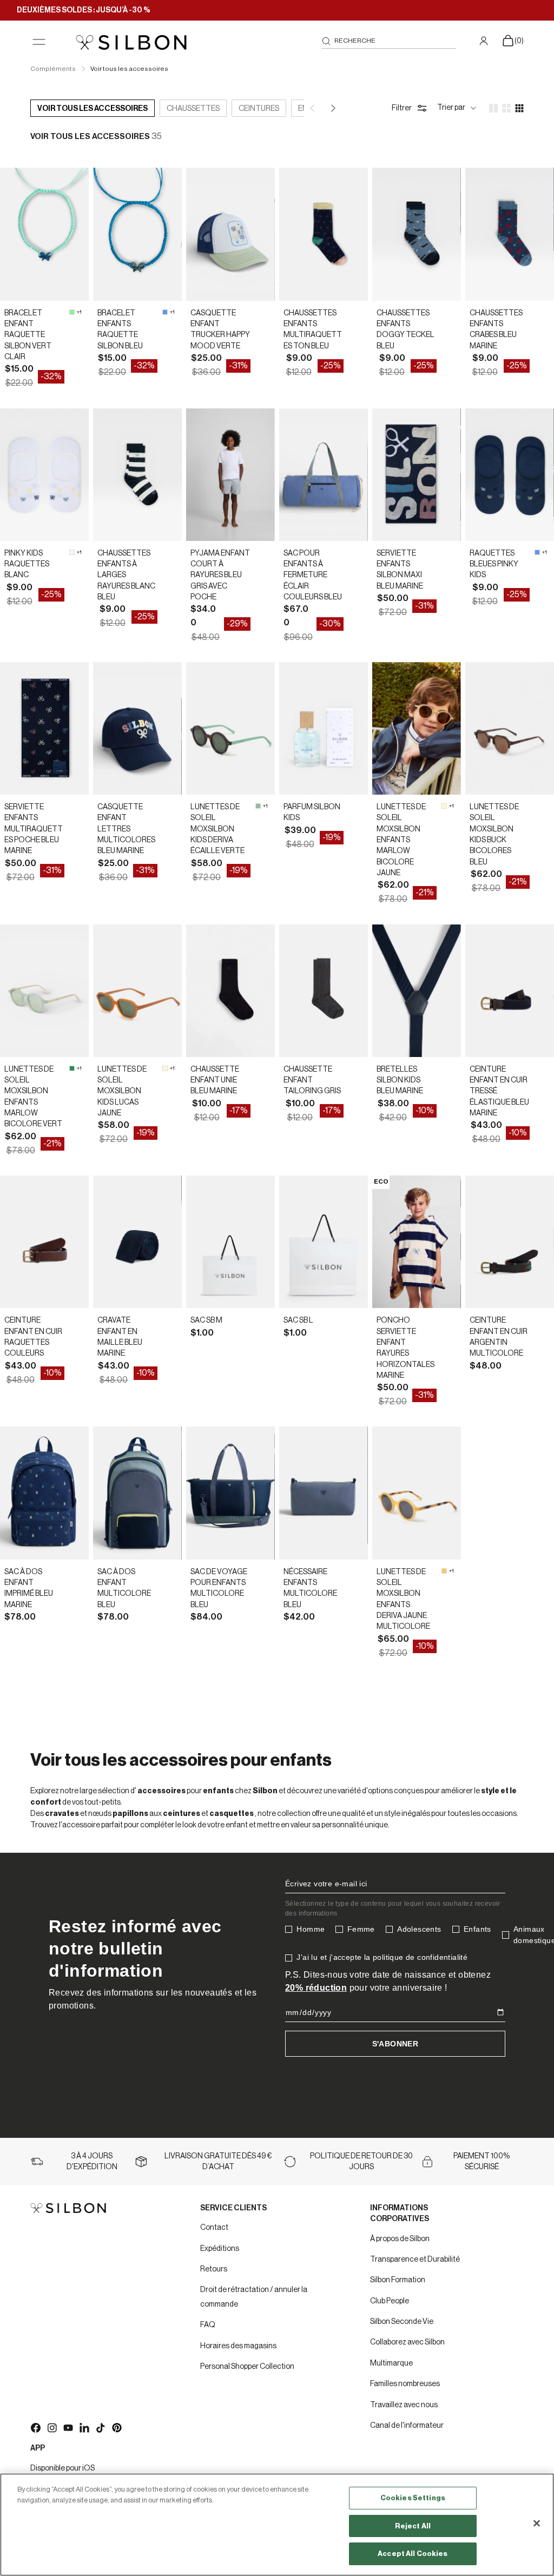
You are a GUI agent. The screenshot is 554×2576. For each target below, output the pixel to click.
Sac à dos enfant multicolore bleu (124, 1588)
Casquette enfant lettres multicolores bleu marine (126, 829)
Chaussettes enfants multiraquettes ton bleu (313, 330)
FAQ (208, 2325)
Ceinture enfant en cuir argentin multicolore (499, 1337)
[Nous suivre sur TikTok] (100, 2427)
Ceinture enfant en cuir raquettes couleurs (33, 1337)
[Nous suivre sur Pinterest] (116, 2427)
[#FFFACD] (444, 806)
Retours (214, 2269)
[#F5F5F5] (72, 552)
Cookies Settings (413, 2498)
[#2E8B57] (72, 1068)
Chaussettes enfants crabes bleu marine (496, 330)
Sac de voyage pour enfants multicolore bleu (219, 1588)
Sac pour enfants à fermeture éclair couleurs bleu (313, 575)
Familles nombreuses (405, 2384)
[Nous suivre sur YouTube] (68, 2427)
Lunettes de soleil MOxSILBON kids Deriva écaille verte (217, 829)
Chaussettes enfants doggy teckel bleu (405, 330)
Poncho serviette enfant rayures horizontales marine (405, 1348)
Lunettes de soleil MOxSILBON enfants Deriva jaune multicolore (403, 1599)
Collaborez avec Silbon (407, 2342)
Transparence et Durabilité (415, 2260)
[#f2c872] (444, 1571)
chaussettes (193, 109)
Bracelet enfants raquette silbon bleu (120, 330)
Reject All (413, 2526)
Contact (214, 2228)
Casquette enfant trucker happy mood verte (220, 330)
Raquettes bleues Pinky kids (494, 564)
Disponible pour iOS (62, 2468)
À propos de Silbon (400, 2239)
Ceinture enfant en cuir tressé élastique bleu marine (499, 1091)
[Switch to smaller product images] (506, 108)
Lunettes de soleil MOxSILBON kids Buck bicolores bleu (494, 834)
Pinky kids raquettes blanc (27, 564)
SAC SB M (206, 1320)
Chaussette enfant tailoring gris (312, 1081)
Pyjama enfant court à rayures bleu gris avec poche (220, 575)
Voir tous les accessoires (129, 69)
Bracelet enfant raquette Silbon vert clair (28, 335)
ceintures (259, 109)
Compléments (54, 69)
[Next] (332, 108)
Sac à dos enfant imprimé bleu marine (29, 1588)
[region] (277, 2525)
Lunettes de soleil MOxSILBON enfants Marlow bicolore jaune (401, 840)
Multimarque (391, 2363)
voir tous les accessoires (93, 109)
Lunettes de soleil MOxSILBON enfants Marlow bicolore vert (33, 1097)
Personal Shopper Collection (247, 2367)
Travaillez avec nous (404, 2405)
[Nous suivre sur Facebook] (35, 2427)
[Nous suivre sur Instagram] (51, 2427)
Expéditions (220, 2249)
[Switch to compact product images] (519, 108)
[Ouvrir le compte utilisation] (485, 41)
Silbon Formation (398, 2280)
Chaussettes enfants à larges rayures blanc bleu (126, 575)
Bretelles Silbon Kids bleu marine (400, 1081)
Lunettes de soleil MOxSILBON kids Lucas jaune (122, 1091)
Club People (390, 2301)
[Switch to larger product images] (493, 108)
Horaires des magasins (238, 2346)
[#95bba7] (258, 806)
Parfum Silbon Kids (312, 813)
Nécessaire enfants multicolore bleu (310, 1588)
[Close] (537, 2524)
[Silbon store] (131, 42)
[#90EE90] (72, 312)
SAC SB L (298, 1320)
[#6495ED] (165, 312)
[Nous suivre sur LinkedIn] (84, 2427)
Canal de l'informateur (407, 2426)
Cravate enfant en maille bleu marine (120, 1337)
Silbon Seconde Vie (402, 2322)
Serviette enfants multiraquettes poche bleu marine (34, 829)
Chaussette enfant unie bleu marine (215, 1081)
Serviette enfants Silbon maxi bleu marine (400, 570)
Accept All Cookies (413, 2554)
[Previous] (313, 108)
